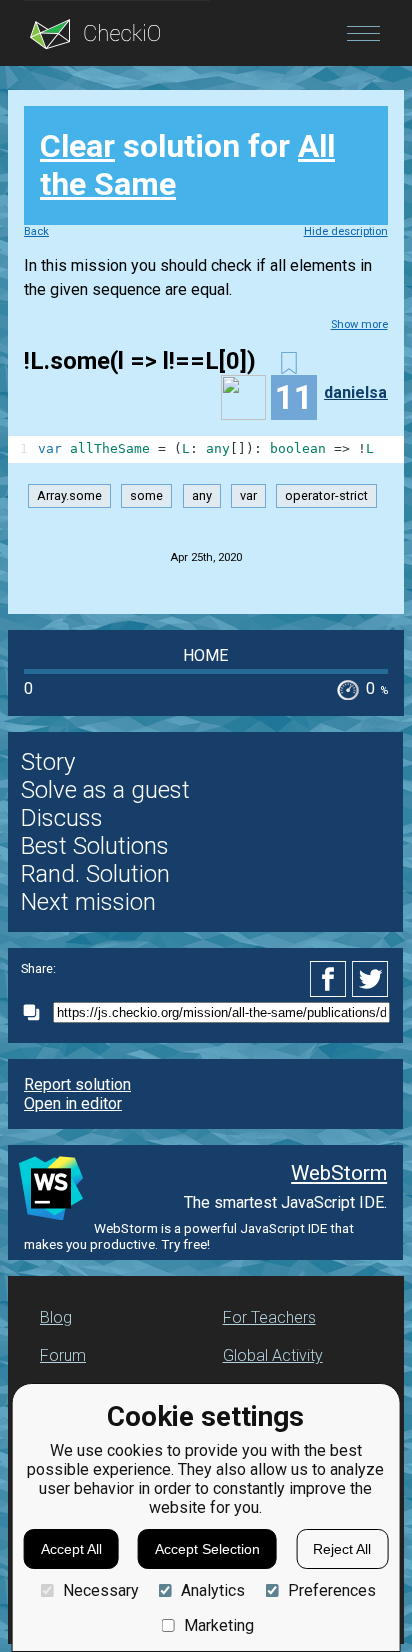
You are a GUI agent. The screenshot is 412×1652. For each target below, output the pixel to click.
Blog (56, 1317)
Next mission (88, 902)
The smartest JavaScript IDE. (285, 1202)
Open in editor (73, 1103)
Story (48, 762)
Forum (63, 1355)
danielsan (360, 392)
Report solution (77, 1084)
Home (205, 655)
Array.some (69, 496)
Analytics (213, 1590)
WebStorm (339, 1173)
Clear (77, 146)
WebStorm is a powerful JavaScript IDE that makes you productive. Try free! (189, 1236)
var (248, 496)
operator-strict (326, 496)
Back (36, 231)
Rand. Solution (95, 874)
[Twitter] (371, 979)
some (146, 496)
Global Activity (273, 1355)
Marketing (219, 1625)
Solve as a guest (105, 790)
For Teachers (269, 1317)
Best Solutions (95, 846)
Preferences (331, 1590)
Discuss (62, 818)
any (202, 496)
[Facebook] (331, 979)
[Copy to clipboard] (37, 1012)
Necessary (100, 1590)
